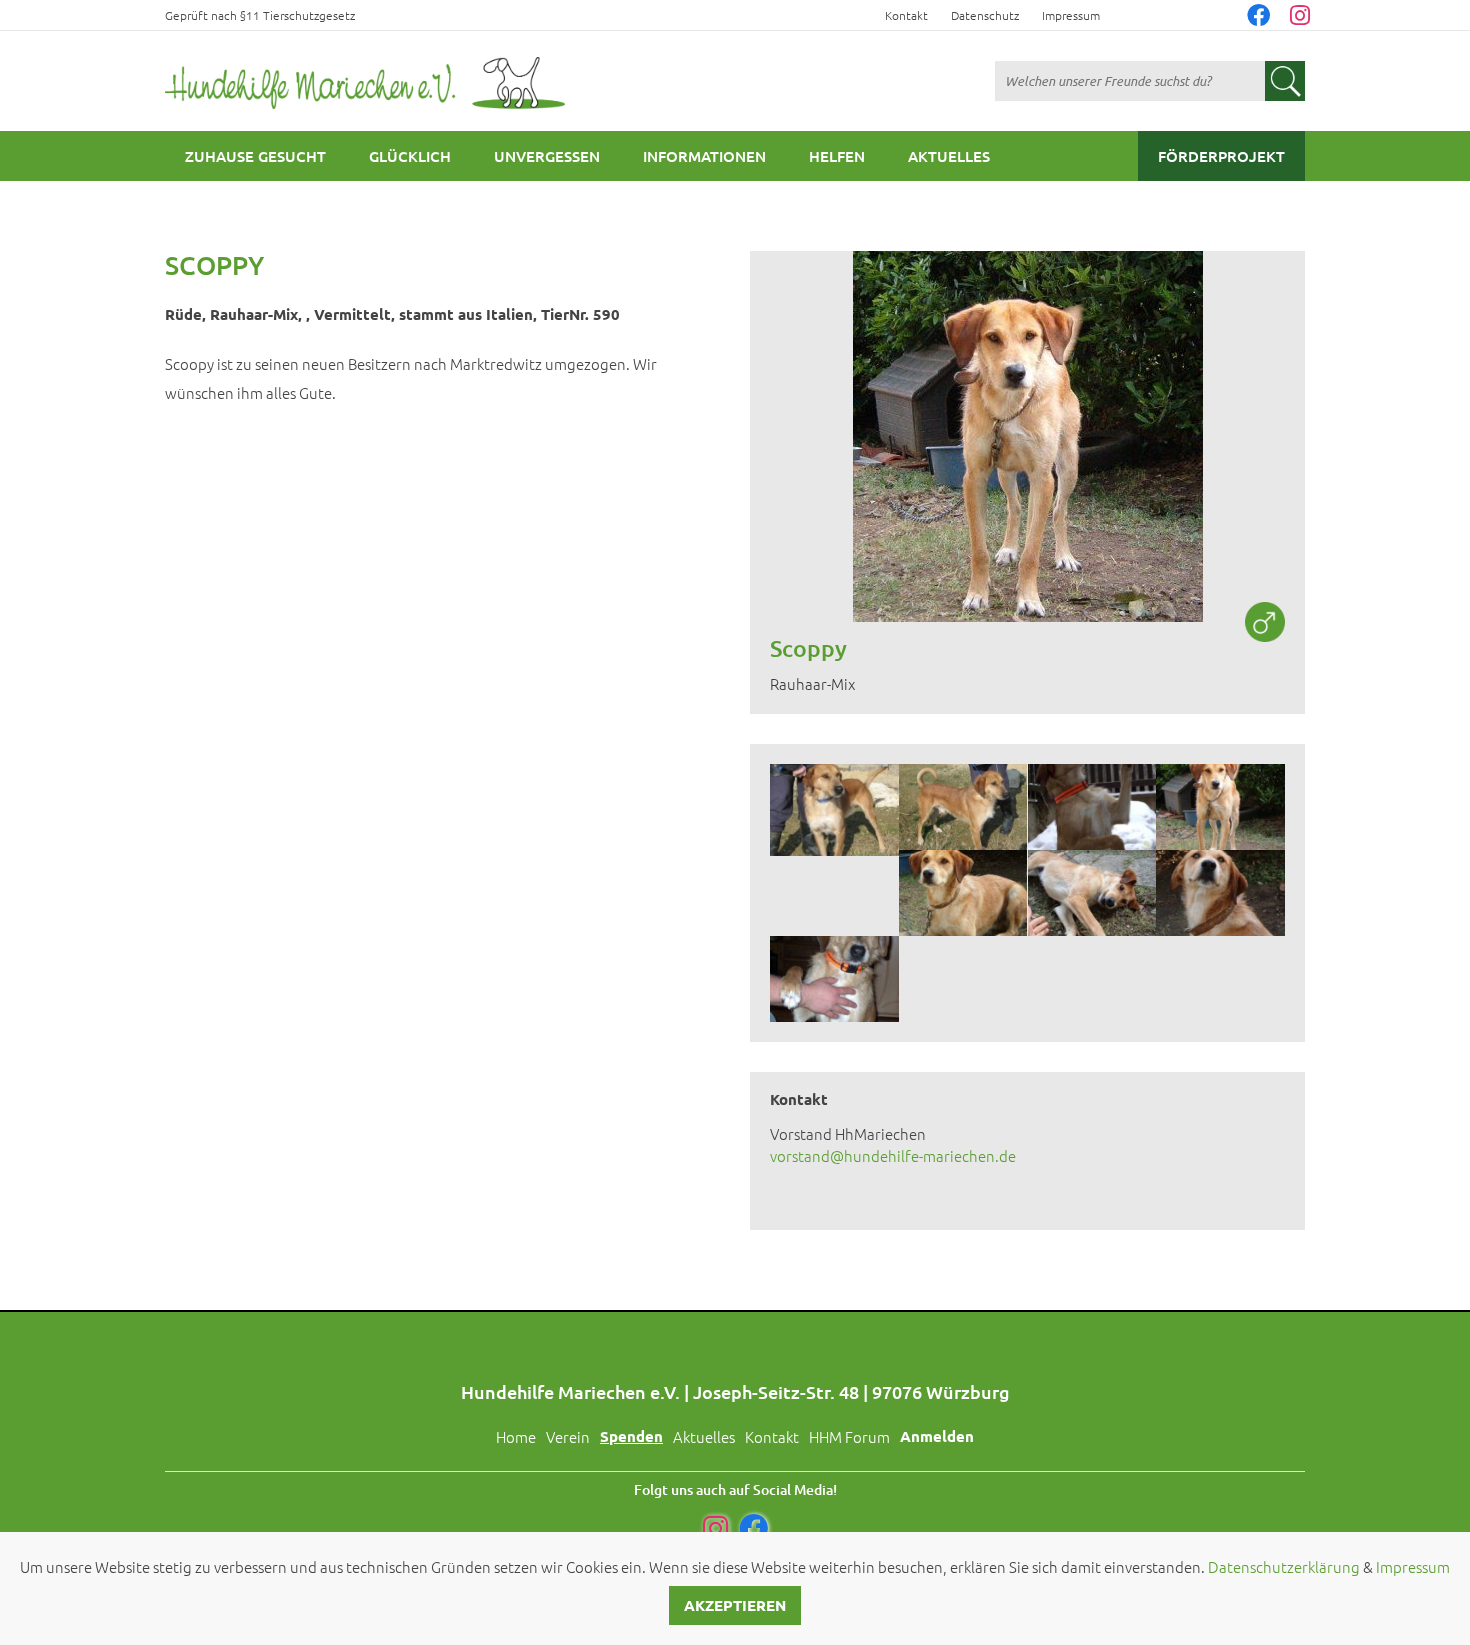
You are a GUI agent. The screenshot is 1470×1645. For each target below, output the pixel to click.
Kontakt (906, 15)
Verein (568, 1436)
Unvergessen (547, 156)
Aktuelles (949, 156)
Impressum (1071, 15)
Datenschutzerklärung (1284, 1566)
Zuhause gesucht (255, 156)
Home (516, 1436)
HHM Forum (849, 1436)
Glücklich (410, 156)
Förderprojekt (1221, 156)
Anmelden (937, 1436)
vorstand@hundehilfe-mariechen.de (893, 1155)
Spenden (631, 1436)
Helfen (837, 156)
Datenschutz (985, 15)
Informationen (704, 156)
